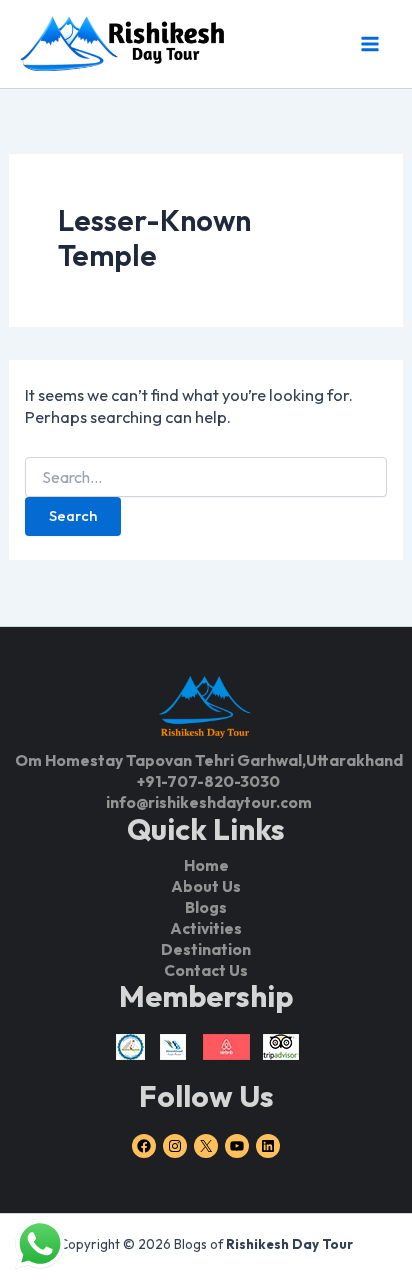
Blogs (206, 907)
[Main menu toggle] (369, 43)
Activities (206, 928)
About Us (206, 886)
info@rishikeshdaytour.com (209, 802)
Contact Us (206, 970)
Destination (206, 949)
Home (206, 865)
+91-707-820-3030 (208, 781)
